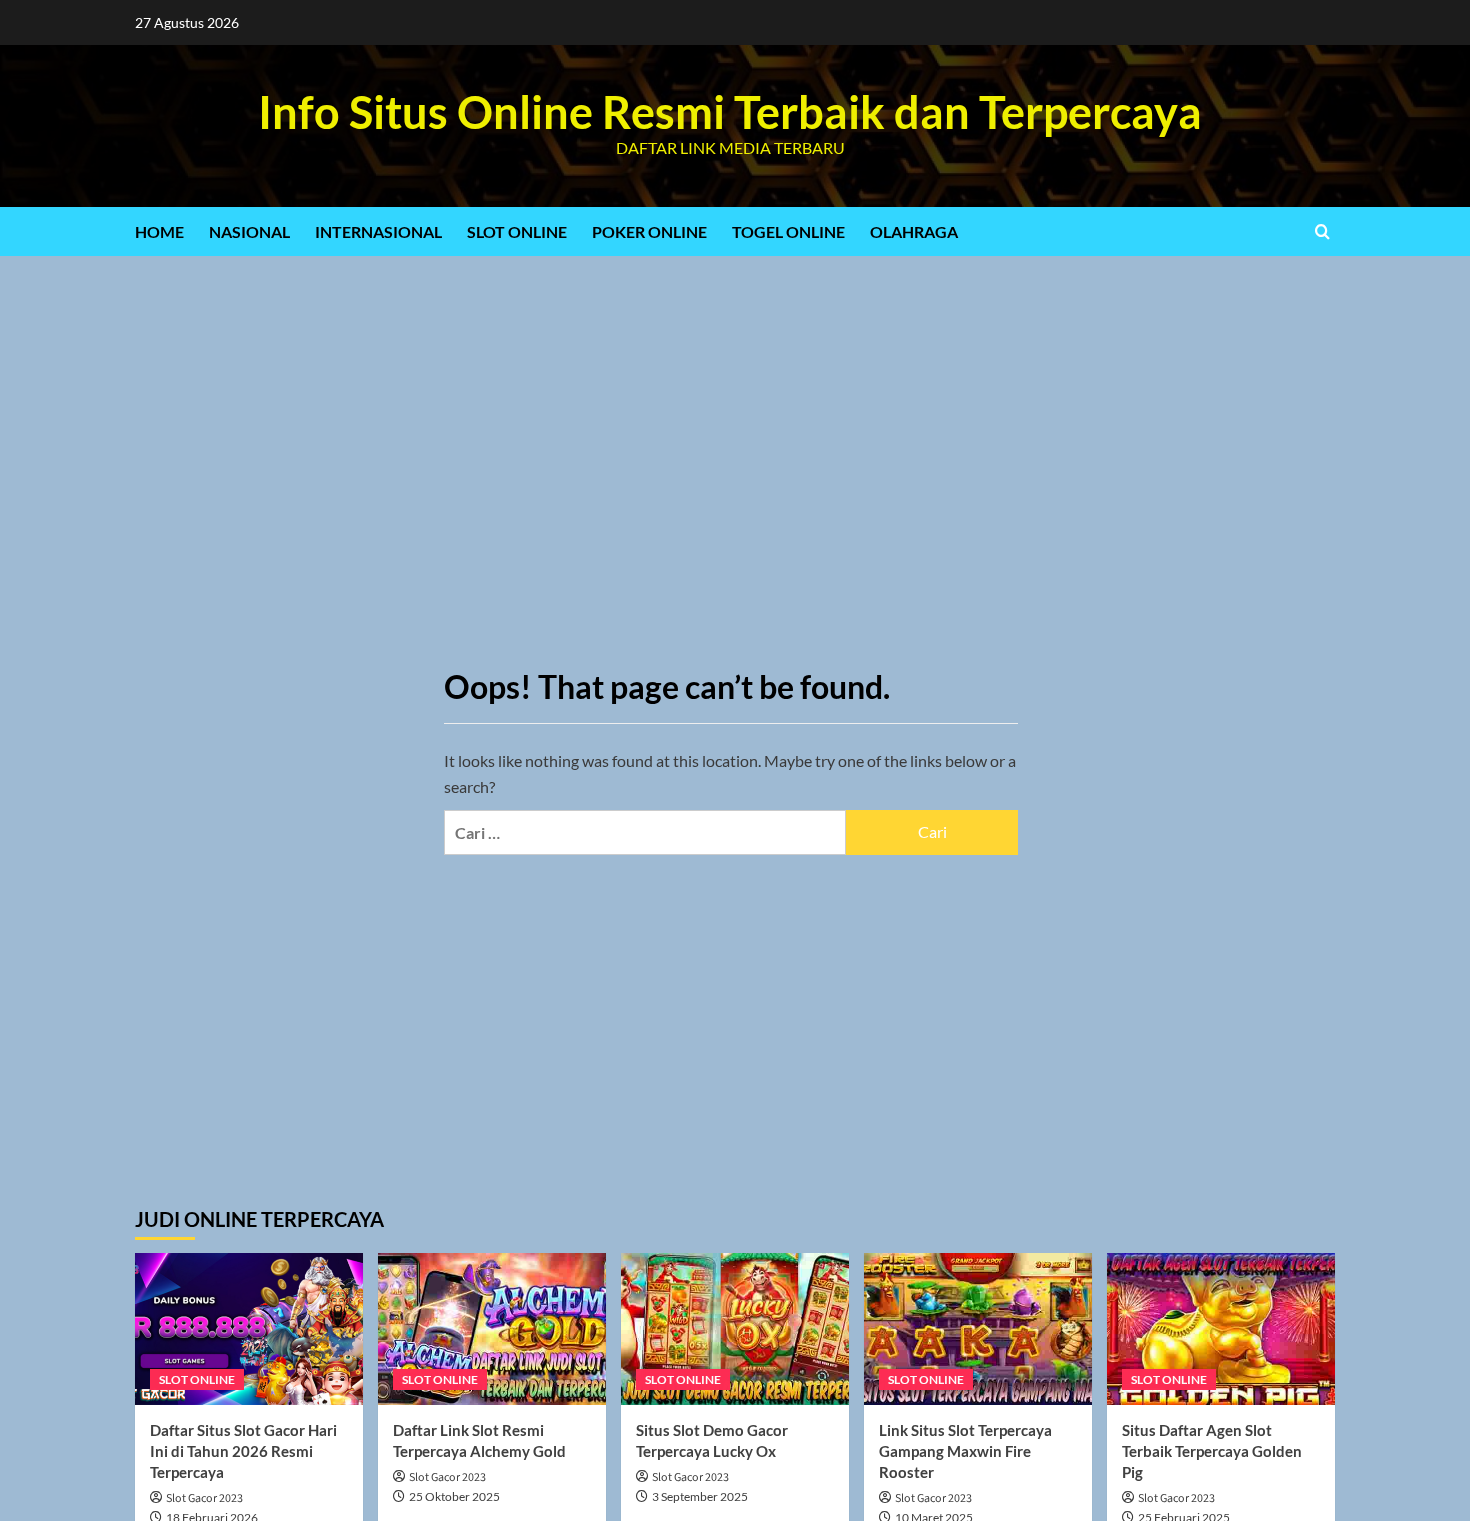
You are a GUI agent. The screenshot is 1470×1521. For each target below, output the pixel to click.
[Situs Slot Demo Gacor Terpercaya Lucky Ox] (735, 1329)
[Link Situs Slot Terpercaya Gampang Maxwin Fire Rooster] (978, 1329)
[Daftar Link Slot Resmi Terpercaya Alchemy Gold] (492, 1329)
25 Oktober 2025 (454, 1496)
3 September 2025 (700, 1496)
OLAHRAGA (914, 231)
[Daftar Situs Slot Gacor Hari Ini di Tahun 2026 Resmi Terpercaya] (249, 1329)
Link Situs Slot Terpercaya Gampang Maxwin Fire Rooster (965, 1451)
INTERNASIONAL (378, 231)
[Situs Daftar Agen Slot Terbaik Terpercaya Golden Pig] (1221, 1329)
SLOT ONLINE (517, 231)
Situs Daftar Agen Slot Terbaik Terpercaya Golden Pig (1212, 1451)
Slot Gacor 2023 (204, 1498)
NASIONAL (249, 231)
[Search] (1322, 231)
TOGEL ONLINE (788, 231)
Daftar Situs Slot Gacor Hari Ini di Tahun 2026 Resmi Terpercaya (243, 1451)
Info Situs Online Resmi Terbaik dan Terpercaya (730, 112)
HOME (159, 231)
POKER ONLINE (649, 231)
